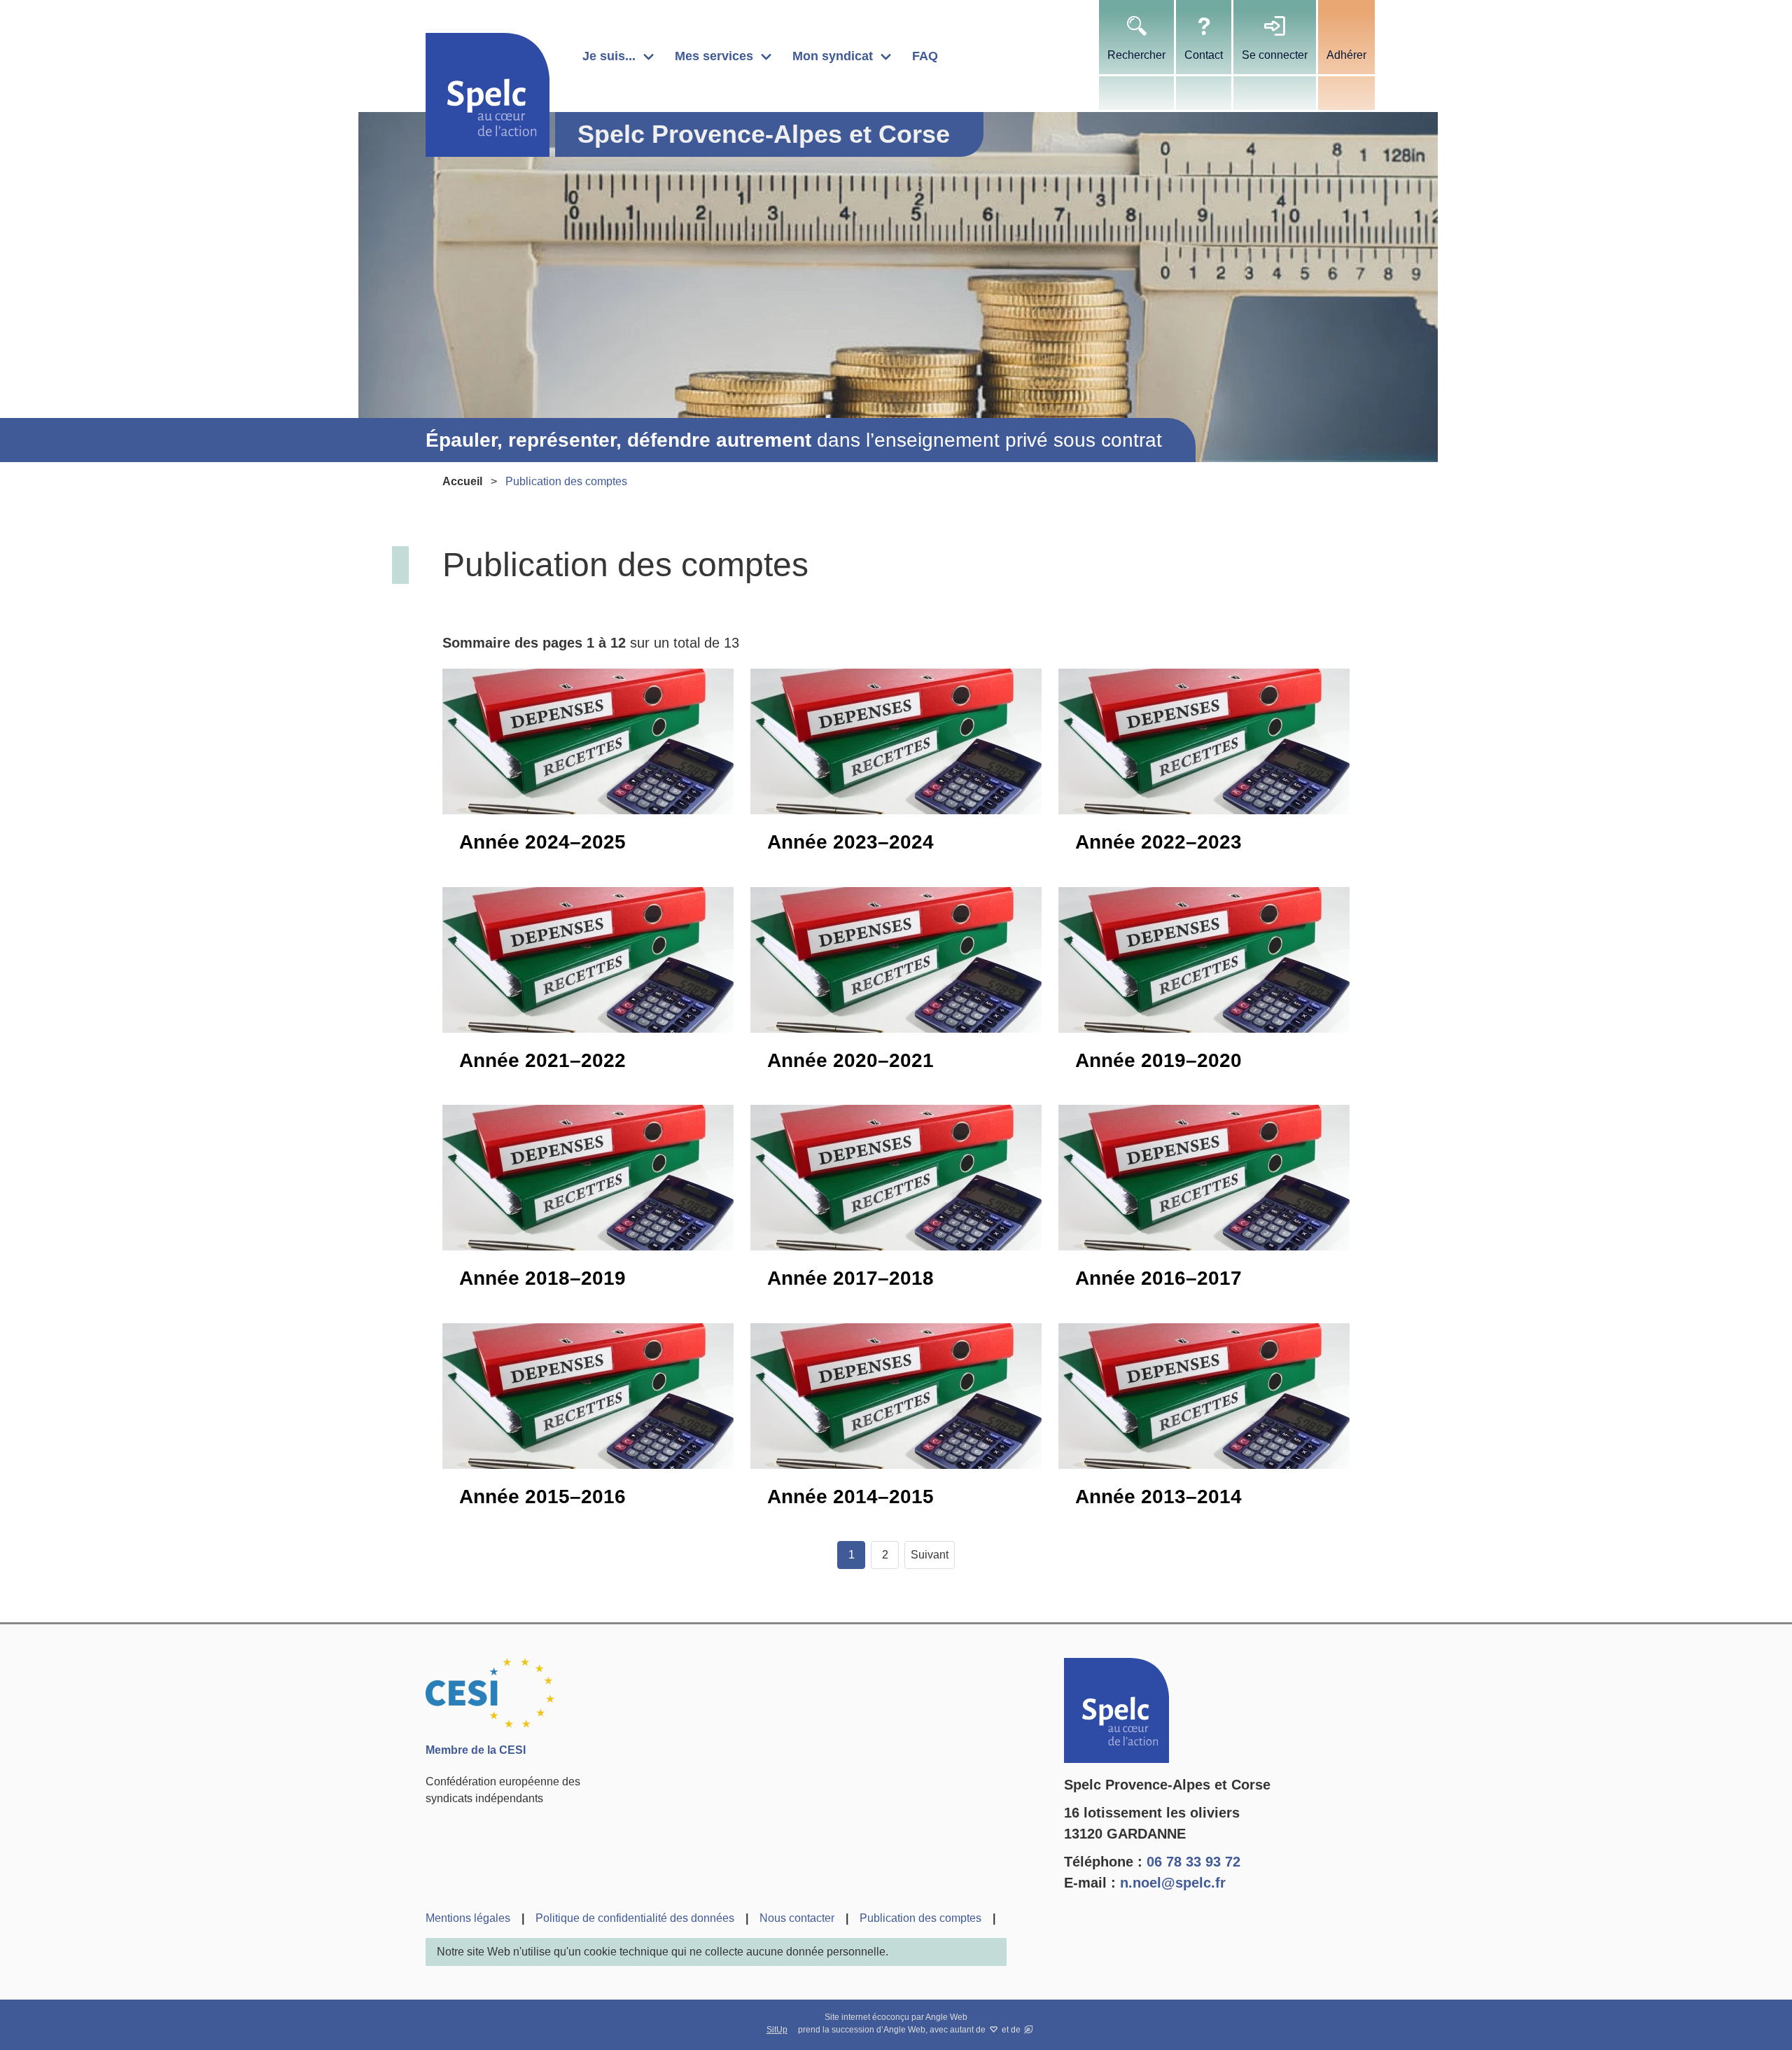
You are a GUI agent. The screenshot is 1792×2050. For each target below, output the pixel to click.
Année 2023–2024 (850, 842)
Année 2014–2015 (850, 1497)
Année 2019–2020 (1158, 1060)
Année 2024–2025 (542, 842)
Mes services (714, 56)
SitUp (777, 2030)
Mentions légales (468, 1918)
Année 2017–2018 (850, 1278)
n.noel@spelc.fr (1173, 1883)
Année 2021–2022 (542, 1060)
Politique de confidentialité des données (635, 1918)
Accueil (462, 481)
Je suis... (609, 56)
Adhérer (1346, 55)
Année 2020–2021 (850, 1060)
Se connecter (1275, 55)
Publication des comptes (920, 1918)
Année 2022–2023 (1158, 842)
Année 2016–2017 (1158, 1278)
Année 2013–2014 (1158, 1497)
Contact (1204, 55)
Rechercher (1136, 55)
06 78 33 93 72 (1193, 1862)
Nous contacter (797, 1918)
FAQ (925, 56)
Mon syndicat (833, 56)
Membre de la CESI (476, 1750)
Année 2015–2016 (542, 1497)
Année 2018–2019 (542, 1278)
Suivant (930, 1555)
